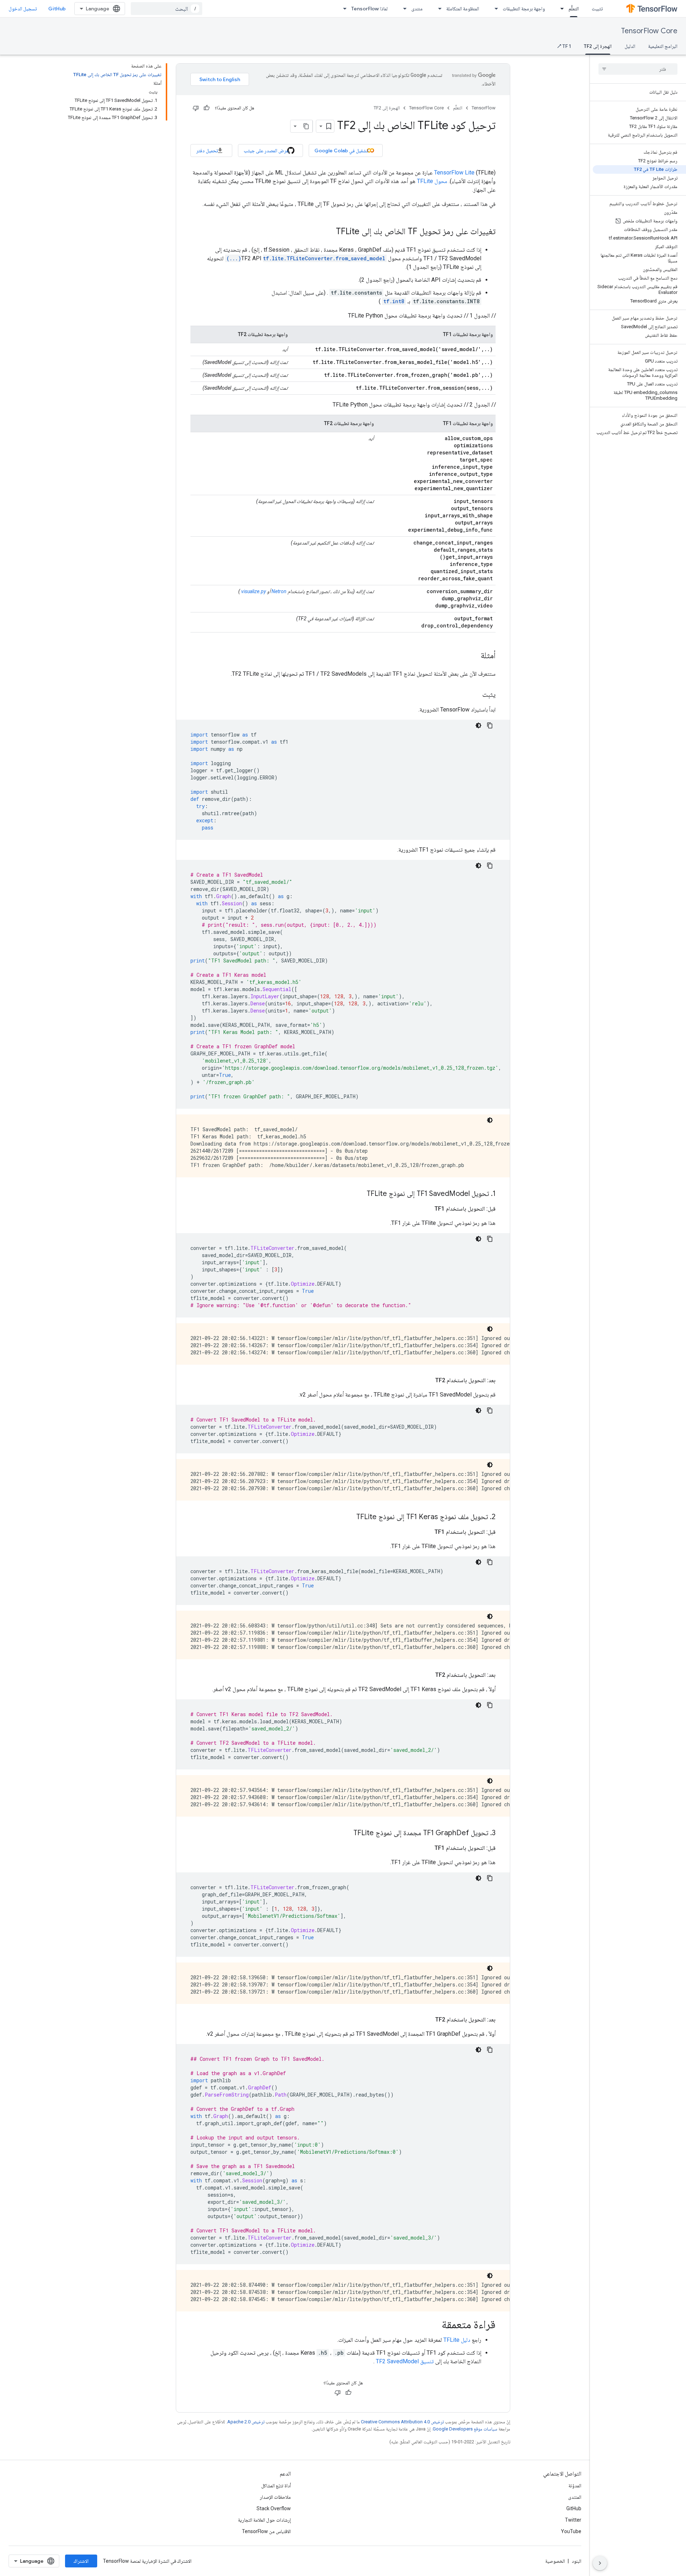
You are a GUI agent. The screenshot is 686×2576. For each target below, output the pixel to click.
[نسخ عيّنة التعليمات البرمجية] (490, 725)
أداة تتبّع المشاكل (276, 2486)
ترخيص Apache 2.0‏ (246, 2422)
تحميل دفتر (207, 151)
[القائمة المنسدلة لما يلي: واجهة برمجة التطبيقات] (494, 9)
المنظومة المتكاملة (463, 9)
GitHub (57, 9)
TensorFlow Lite (454, 173)
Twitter (573, 2520)
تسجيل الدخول (23, 9)
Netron (279, 591)
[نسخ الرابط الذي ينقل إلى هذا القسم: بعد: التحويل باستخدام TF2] (428, 1380)
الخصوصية (555, 2561)
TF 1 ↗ (564, 46)
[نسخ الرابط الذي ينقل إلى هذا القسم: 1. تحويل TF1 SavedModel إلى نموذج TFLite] (359, 1194)
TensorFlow (484, 108)
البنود (576, 2561)
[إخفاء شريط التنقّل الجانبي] (600, 2563)
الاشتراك (81, 2561)
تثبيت (597, 9)
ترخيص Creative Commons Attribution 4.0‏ (402, 2422)
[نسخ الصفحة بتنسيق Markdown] (306, 126)
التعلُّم (574, 9)
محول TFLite (432, 181)
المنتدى (575, 2497)
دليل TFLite (457, 2340)
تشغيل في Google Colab (341, 151)
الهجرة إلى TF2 (598, 46)
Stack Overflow (274, 2508)
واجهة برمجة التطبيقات (524, 9)
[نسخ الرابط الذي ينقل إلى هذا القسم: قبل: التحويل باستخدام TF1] (427, 1209)
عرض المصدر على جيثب (266, 151)
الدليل (630, 46)
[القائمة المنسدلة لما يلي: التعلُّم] (560, 9)
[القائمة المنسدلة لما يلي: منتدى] (403, 9)
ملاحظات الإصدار (275, 2497)
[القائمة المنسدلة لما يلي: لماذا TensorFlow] (343, 9)
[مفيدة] (207, 108)
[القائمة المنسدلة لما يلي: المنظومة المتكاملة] (438, 9)
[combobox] (166, 9)
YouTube (571, 2531)
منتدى (417, 9)
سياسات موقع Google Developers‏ (465, 2429)
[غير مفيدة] (196, 108)
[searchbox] (638, 69)
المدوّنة (575, 2486)
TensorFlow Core (649, 31)
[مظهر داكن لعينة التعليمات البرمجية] (478, 725)
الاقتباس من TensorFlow (266, 2531)
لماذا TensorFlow (369, 9)
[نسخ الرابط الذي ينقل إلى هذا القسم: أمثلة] (473, 656)
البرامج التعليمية (663, 46)
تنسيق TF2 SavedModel (405, 2361)
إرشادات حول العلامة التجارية (264, 2520)
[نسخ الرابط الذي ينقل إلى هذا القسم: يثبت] (475, 695)
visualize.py (253, 591)
